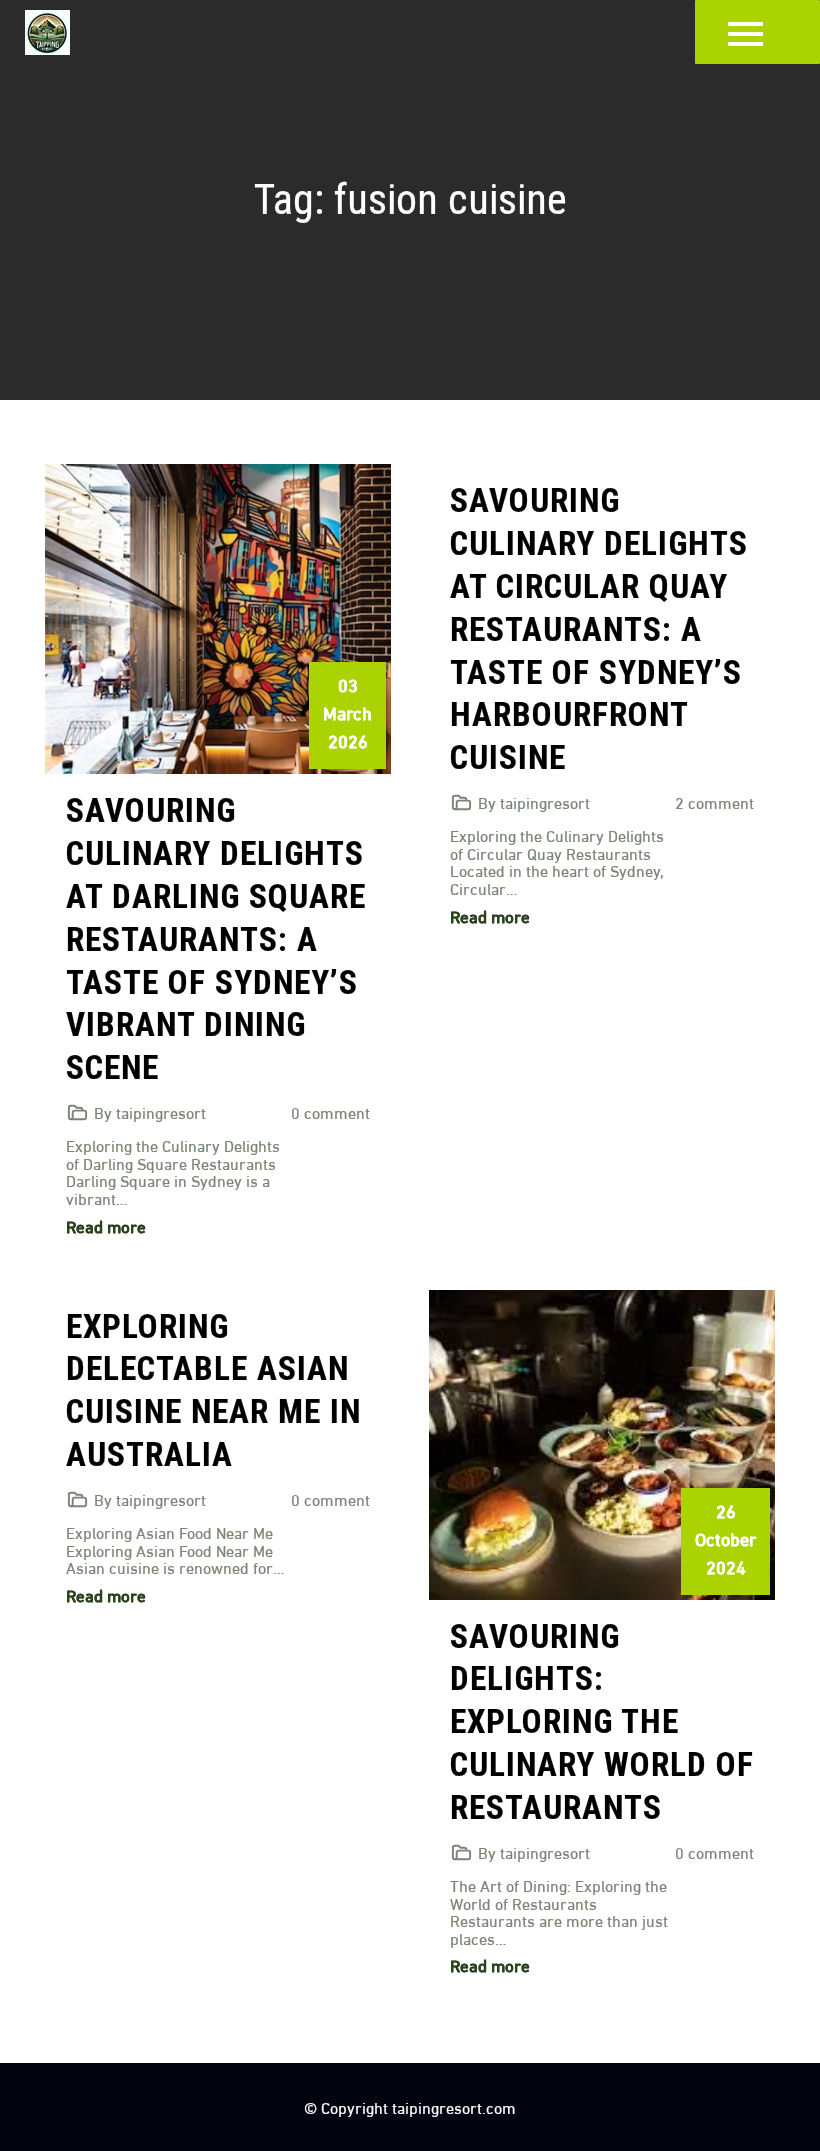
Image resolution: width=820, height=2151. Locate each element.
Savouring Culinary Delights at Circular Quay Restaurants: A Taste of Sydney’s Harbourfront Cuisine (599, 629)
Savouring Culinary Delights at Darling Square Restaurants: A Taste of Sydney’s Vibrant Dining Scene (216, 939)
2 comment (714, 801)
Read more (106, 1225)
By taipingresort (150, 1111)
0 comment (330, 1111)
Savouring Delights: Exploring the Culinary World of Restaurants (602, 1722)
